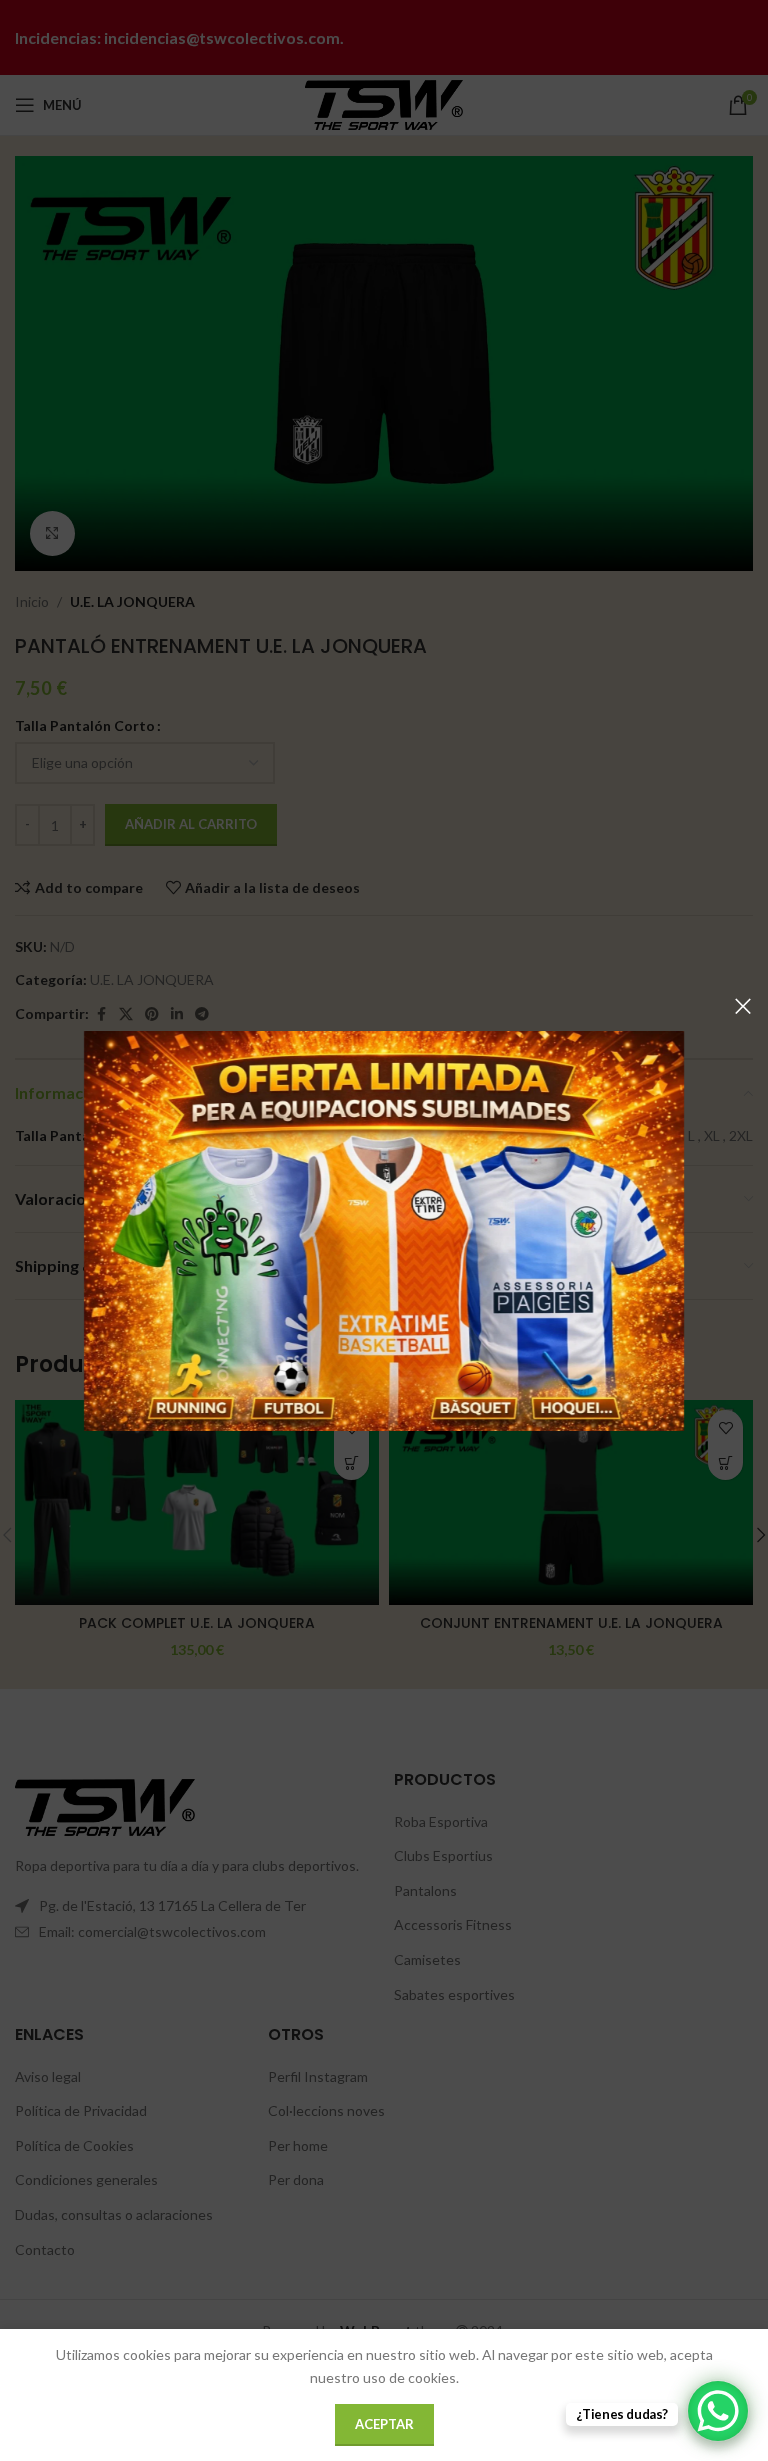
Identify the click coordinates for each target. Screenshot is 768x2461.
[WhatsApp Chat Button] (718, 2411)
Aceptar (384, 2424)
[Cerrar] (743, 1006)
